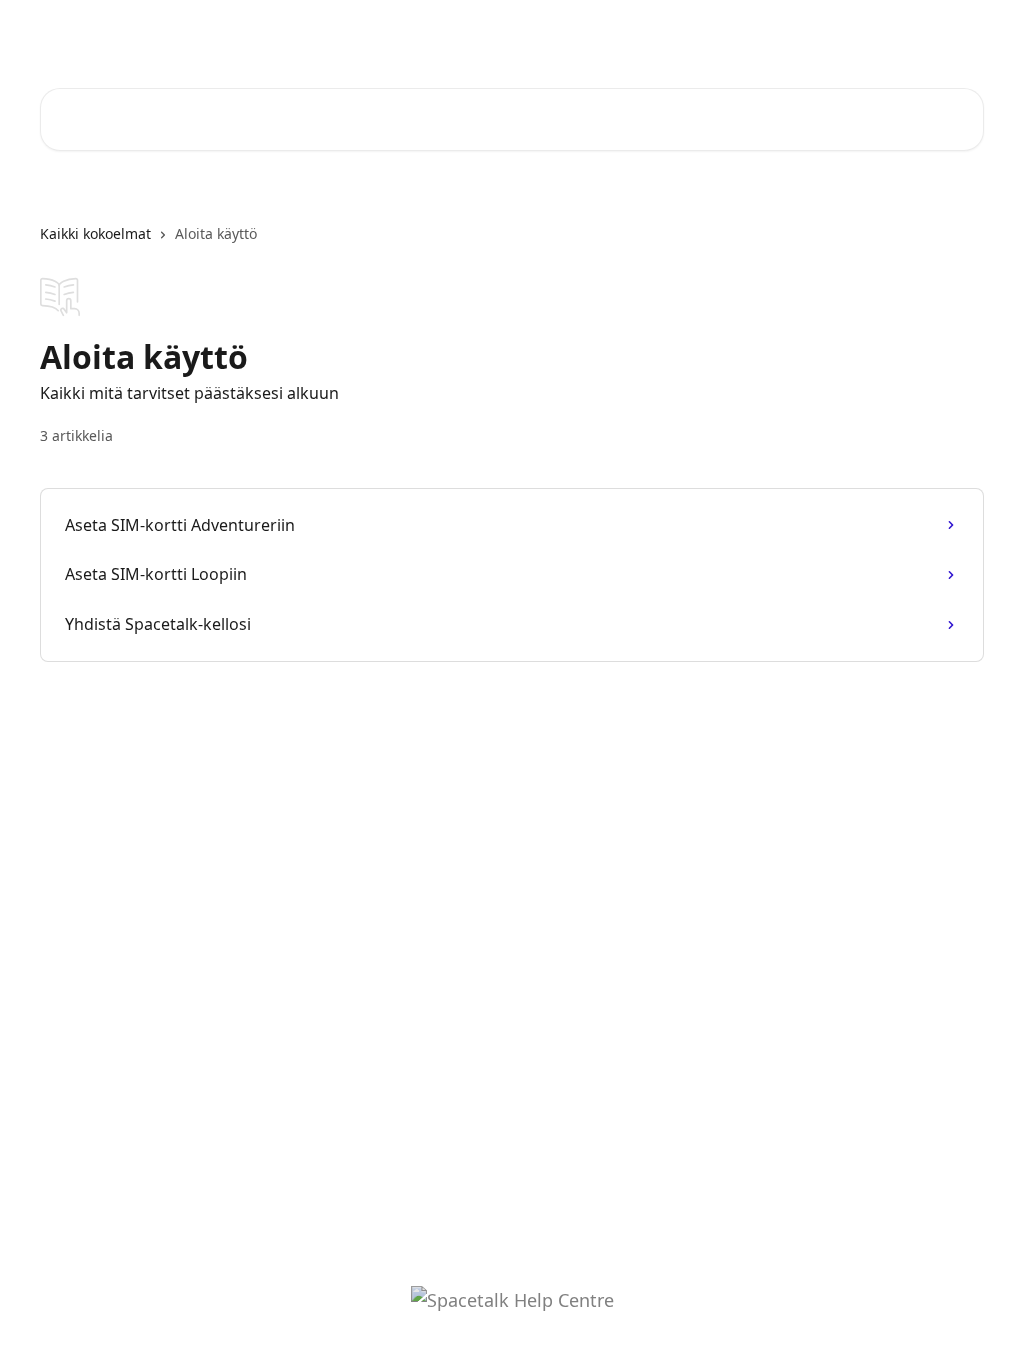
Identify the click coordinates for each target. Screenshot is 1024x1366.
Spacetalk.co (832, 32)
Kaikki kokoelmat (95, 233)
